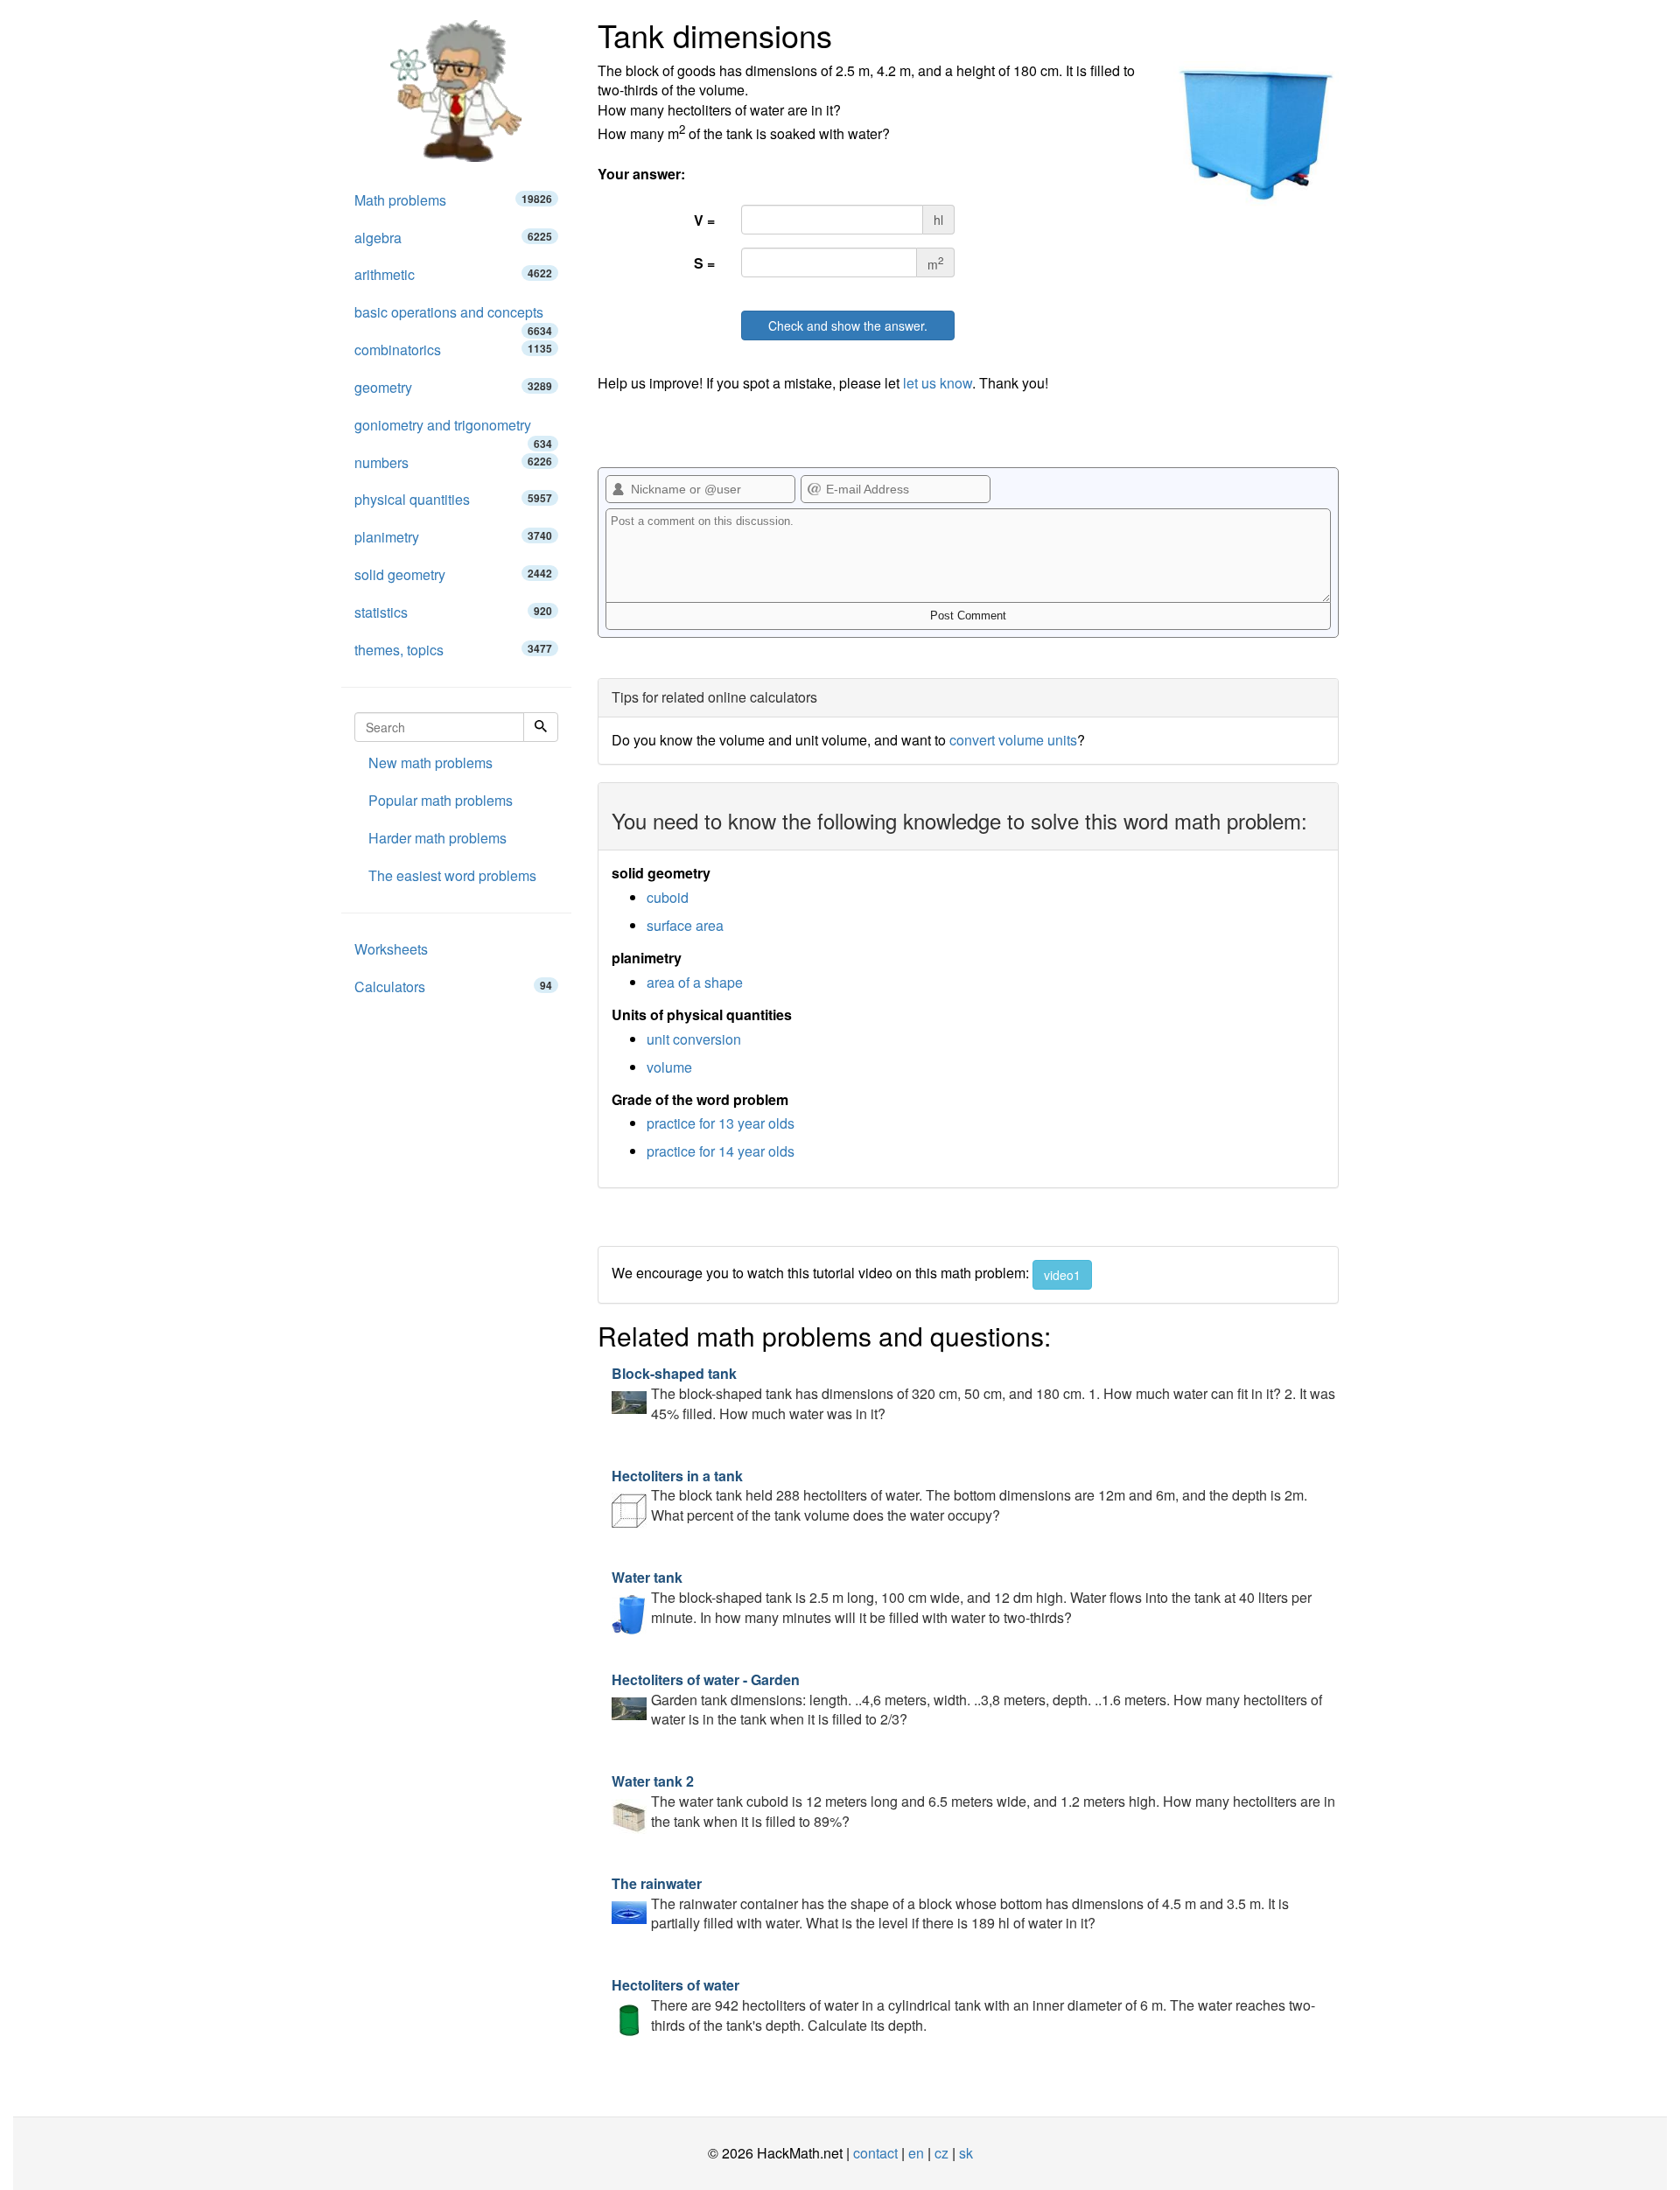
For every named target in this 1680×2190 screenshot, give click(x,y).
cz (941, 2153)
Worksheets (391, 949)
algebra (453, 238)
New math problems (430, 763)
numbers (453, 462)
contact (875, 2153)
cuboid (668, 897)
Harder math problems (437, 838)
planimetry (453, 537)
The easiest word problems (452, 875)
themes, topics (453, 650)
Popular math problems (441, 800)
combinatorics (453, 350)
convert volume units (1013, 740)
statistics (453, 612)
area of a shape (695, 982)
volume (669, 1067)
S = (704, 263)
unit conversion (694, 1039)
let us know (938, 383)
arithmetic (453, 274)
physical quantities (453, 499)
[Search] (541, 727)
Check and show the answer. (848, 325)
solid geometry (453, 574)
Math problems (453, 200)
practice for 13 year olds (721, 1123)
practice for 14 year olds (721, 1151)
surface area (685, 925)
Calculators (453, 987)
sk (966, 2153)
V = (704, 220)
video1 (1062, 1275)
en (916, 2153)
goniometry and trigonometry (453, 430)
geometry (453, 387)
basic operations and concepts (453, 317)
